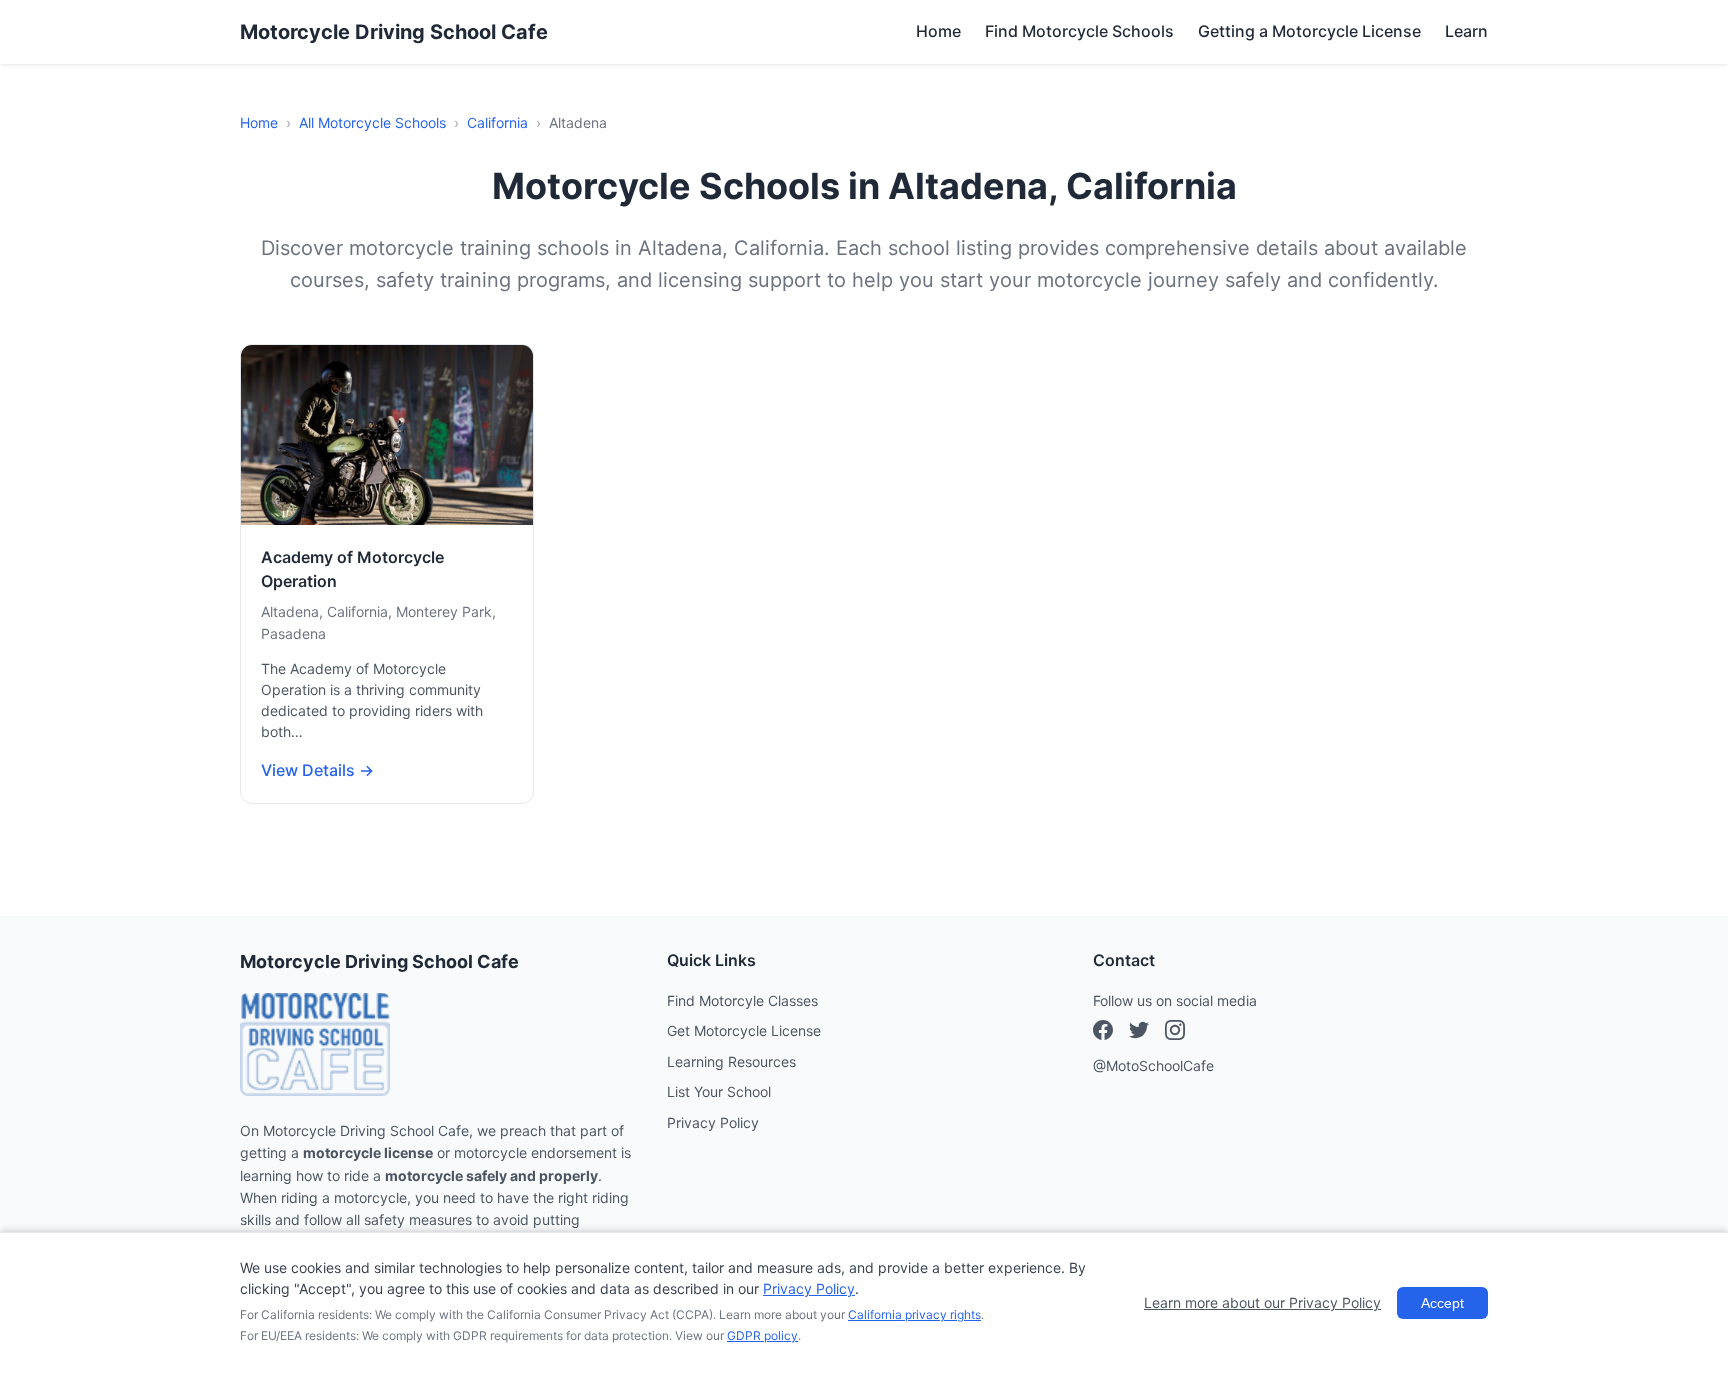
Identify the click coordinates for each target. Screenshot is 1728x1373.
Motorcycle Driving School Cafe (394, 32)
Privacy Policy (713, 1122)
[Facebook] (1103, 1033)
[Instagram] (1139, 1033)
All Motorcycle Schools (372, 122)
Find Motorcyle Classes (742, 1000)
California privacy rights (914, 1314)
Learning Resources (731, 1061)
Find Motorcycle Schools (1079, 31)
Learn (1466, 31)
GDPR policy (762, 1335)
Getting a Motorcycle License (1309, 31)
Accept (1442, 1303)
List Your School (719, 1091)
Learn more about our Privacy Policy (1262, 1302)
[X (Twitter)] (1175, 1033)
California (497, 122)
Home (938, 31)
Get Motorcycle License (744, 1030)
